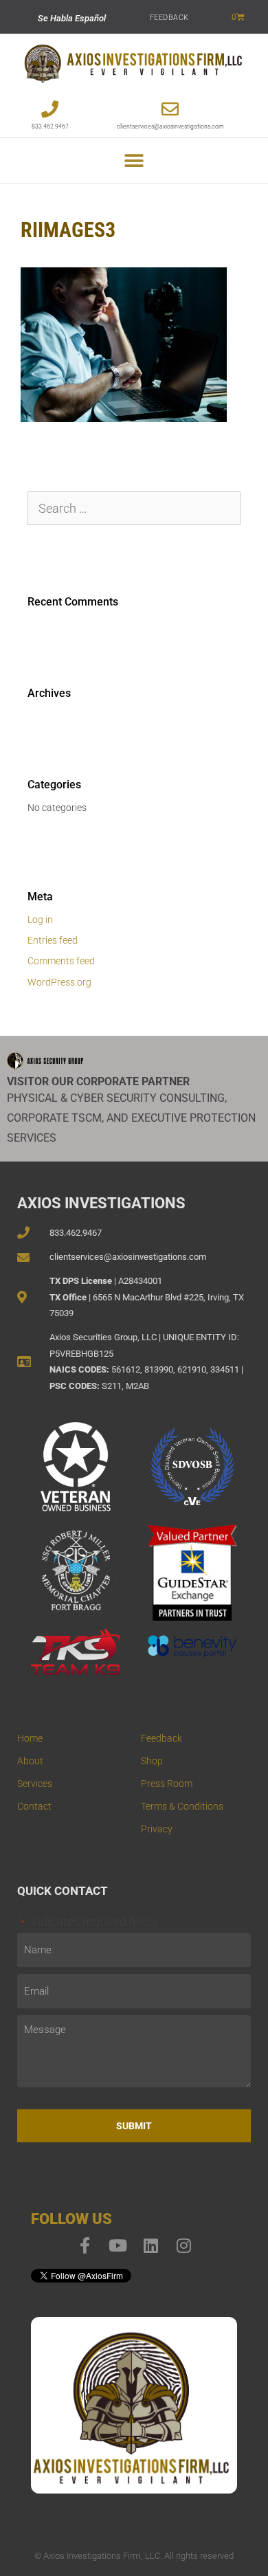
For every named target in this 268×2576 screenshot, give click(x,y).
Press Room (167, 1784)
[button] (134, 160)
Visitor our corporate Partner (98, 1081)
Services (35, 1784)
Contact (34, 1806)
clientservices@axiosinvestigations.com (170, 126)
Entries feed (53, 940)
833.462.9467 (50, 126)
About (30, 1761)
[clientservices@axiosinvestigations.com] (170, 109)
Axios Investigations (101, 1203)
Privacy (157, 1829)
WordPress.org (59, 982)
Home (30, 1738)
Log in (40, 920)
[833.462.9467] (50, 109)
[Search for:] (134, 509)
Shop (152, 1761)
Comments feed (61, 961)
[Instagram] (183, 2245)
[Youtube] (118, 2245)
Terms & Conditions (182, 1806)
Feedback (169, 18)
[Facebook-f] (85, 2245)
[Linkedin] (150, 2245)
